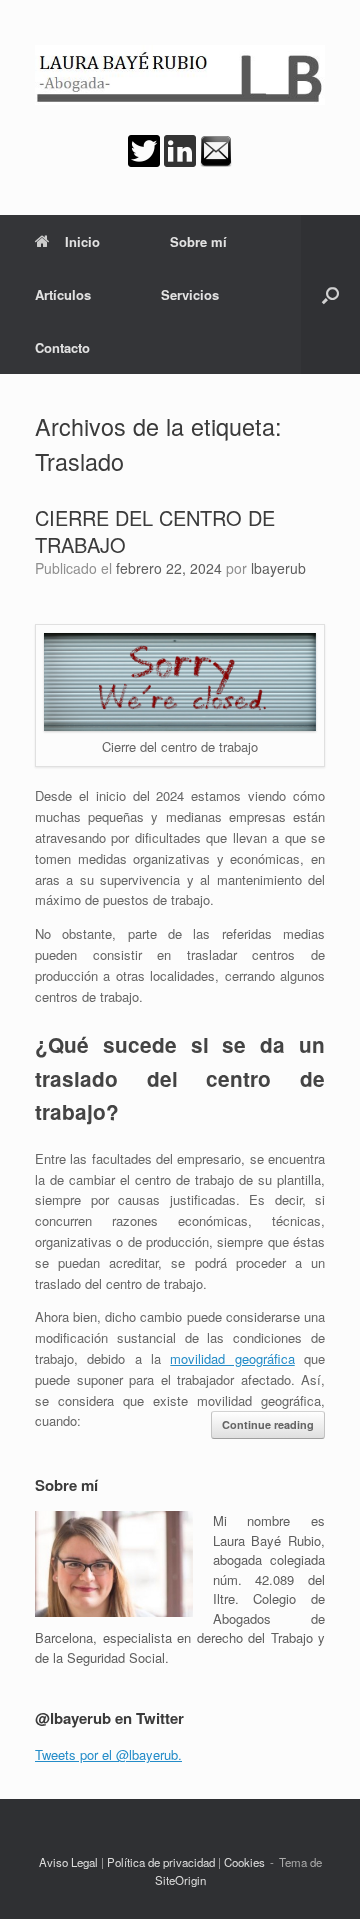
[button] (330, 294)
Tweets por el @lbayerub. (108, 1754)
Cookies (244, 1862)
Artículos (63, 294)
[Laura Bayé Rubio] (180, 75)
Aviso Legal (68, 1862)
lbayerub (278, 568)
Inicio (82, 241)
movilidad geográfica (232, 1358)
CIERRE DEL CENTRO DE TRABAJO (155, 531)
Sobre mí (198, 241)
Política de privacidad (161, 1862)
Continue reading (268, 1424)
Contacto (62, 347)
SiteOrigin (180, 1880)
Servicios (190, 294)
